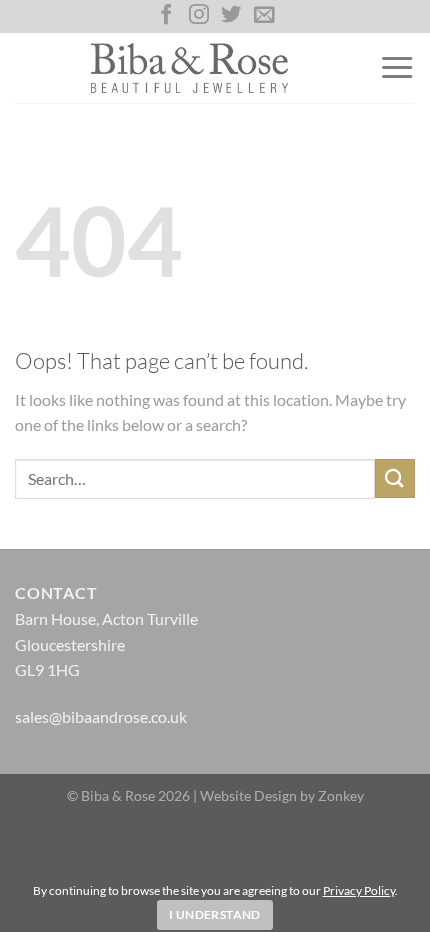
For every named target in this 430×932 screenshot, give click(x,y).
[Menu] (397, 68)
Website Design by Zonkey (282, 795)
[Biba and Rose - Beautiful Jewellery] (189, 68)
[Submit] (395, 478)
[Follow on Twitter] (231, 16)
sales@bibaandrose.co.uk (101, 716)
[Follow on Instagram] (199, 16)
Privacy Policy (359, 890)
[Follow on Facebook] (166, 16)
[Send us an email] (264, 16)
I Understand (214, 914)
